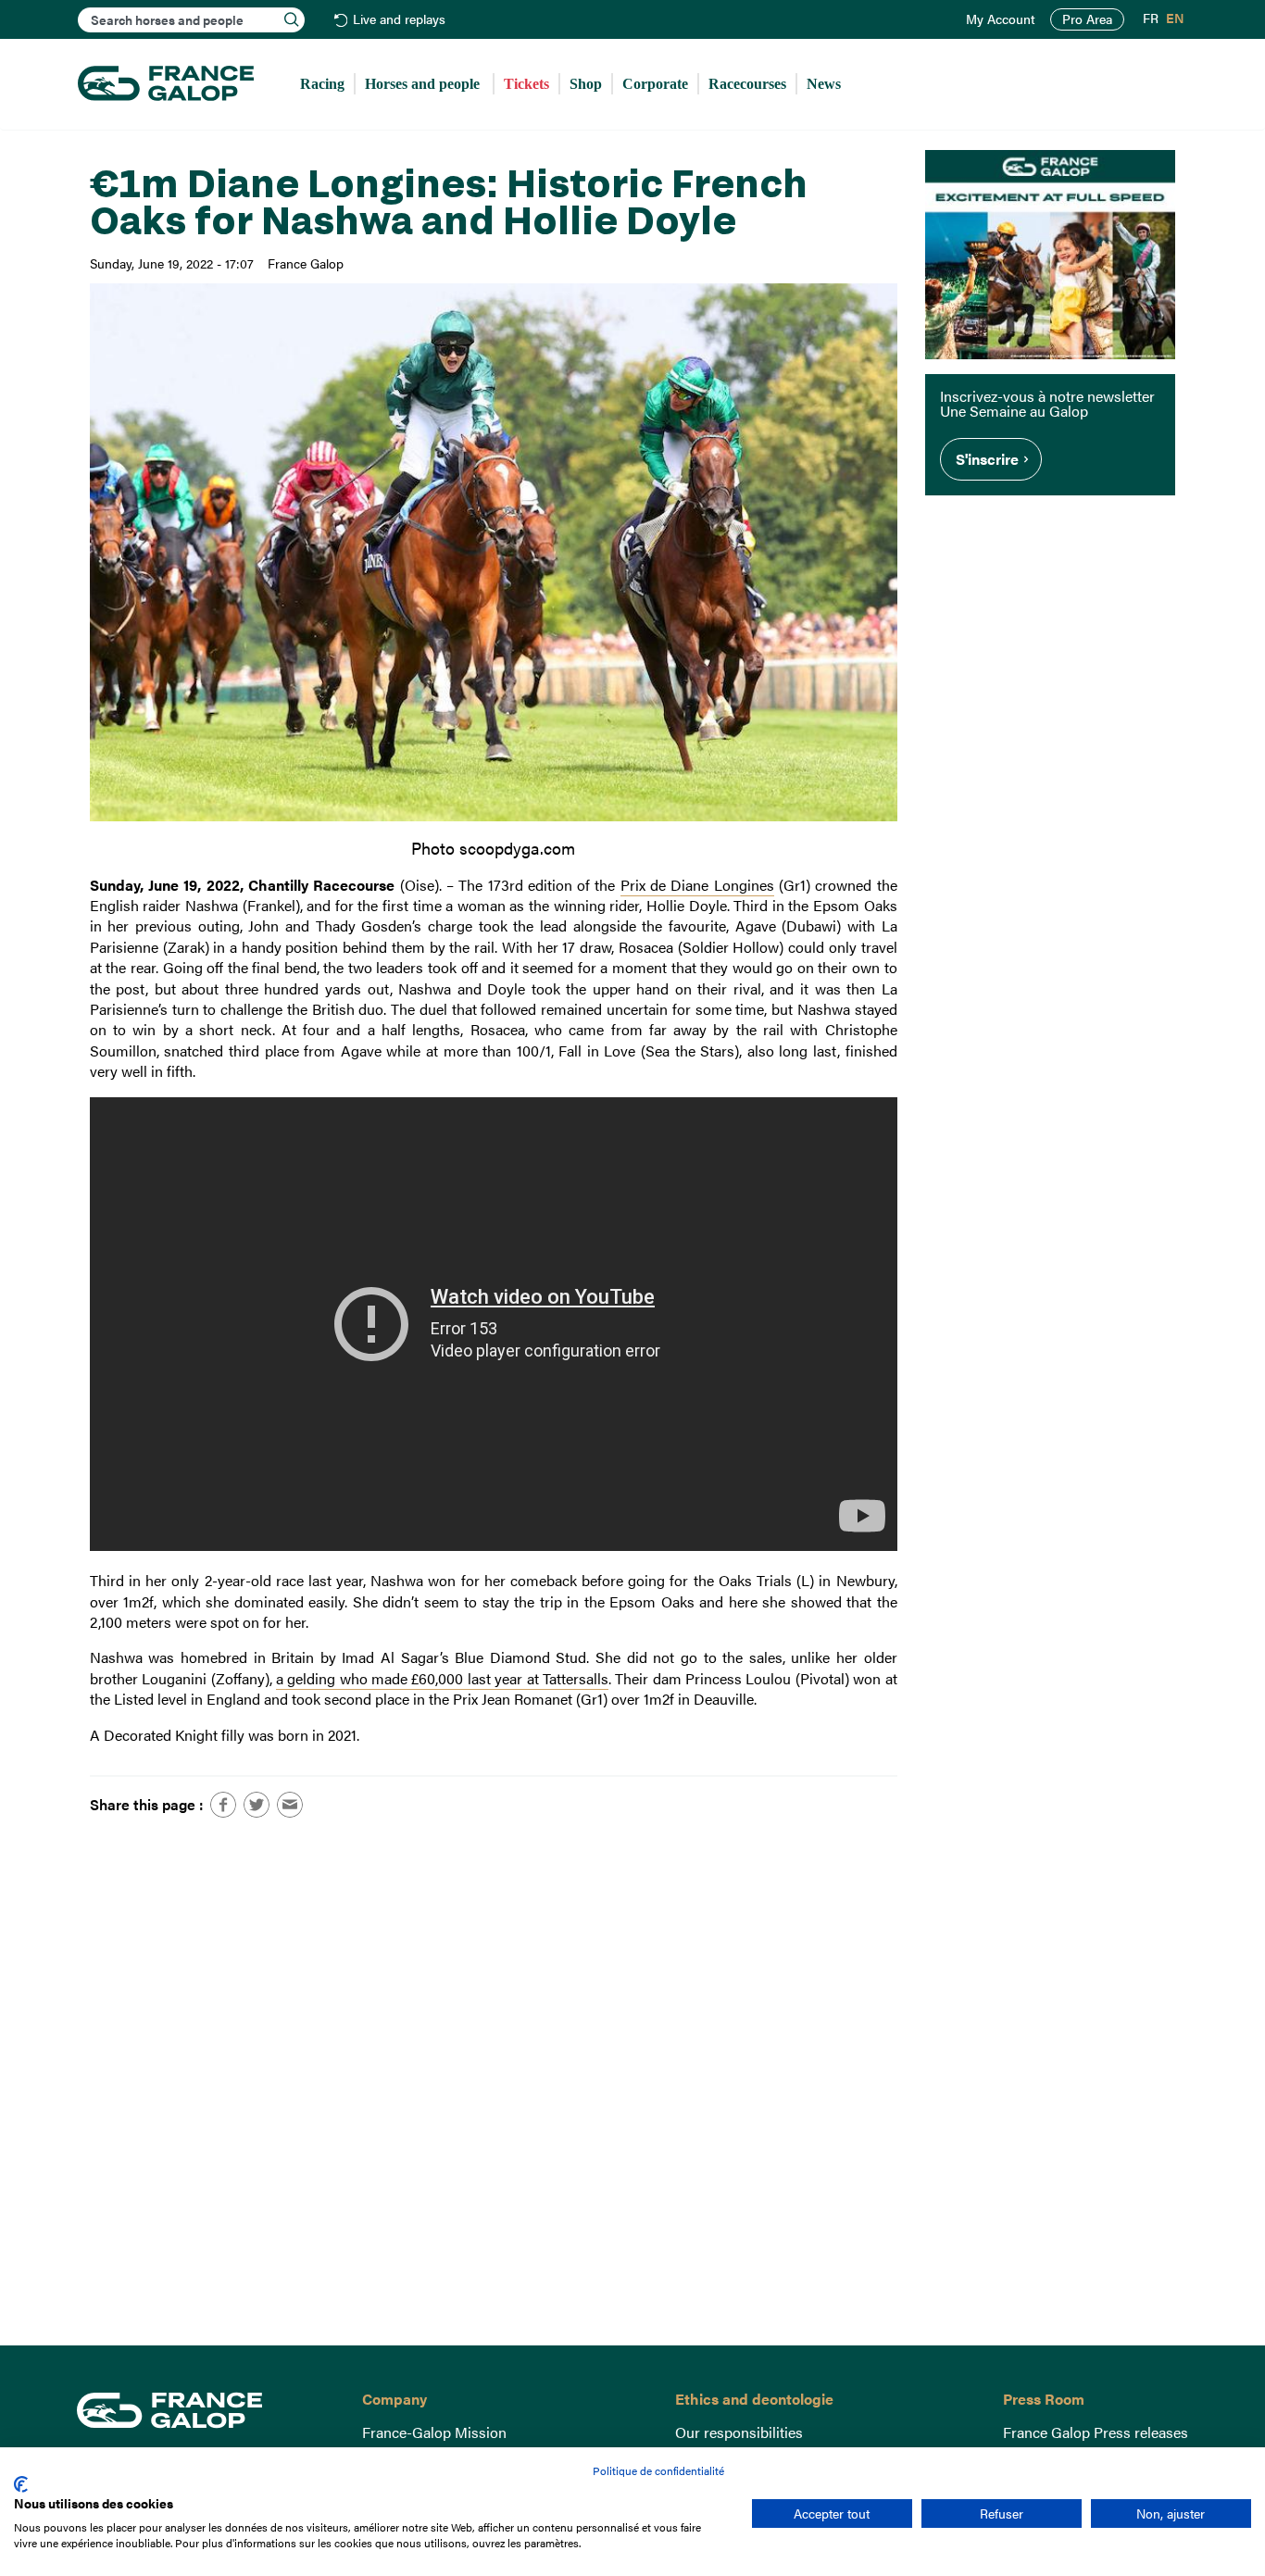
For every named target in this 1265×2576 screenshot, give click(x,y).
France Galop (205, 2410)
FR (1151, 19)
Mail (290, 1805)
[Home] (166, 84)
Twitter (257, 1805)
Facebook (223, 1805)
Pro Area (1087, 19)
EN (1175, 19)
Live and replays (399, 20)
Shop (586, 84)
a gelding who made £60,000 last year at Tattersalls (442, 1678)
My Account (1001, 19)
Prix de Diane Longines (697, 885)
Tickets (526, 84)
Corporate (655, 84)
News (824, 84)
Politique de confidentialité (658, 2470)
